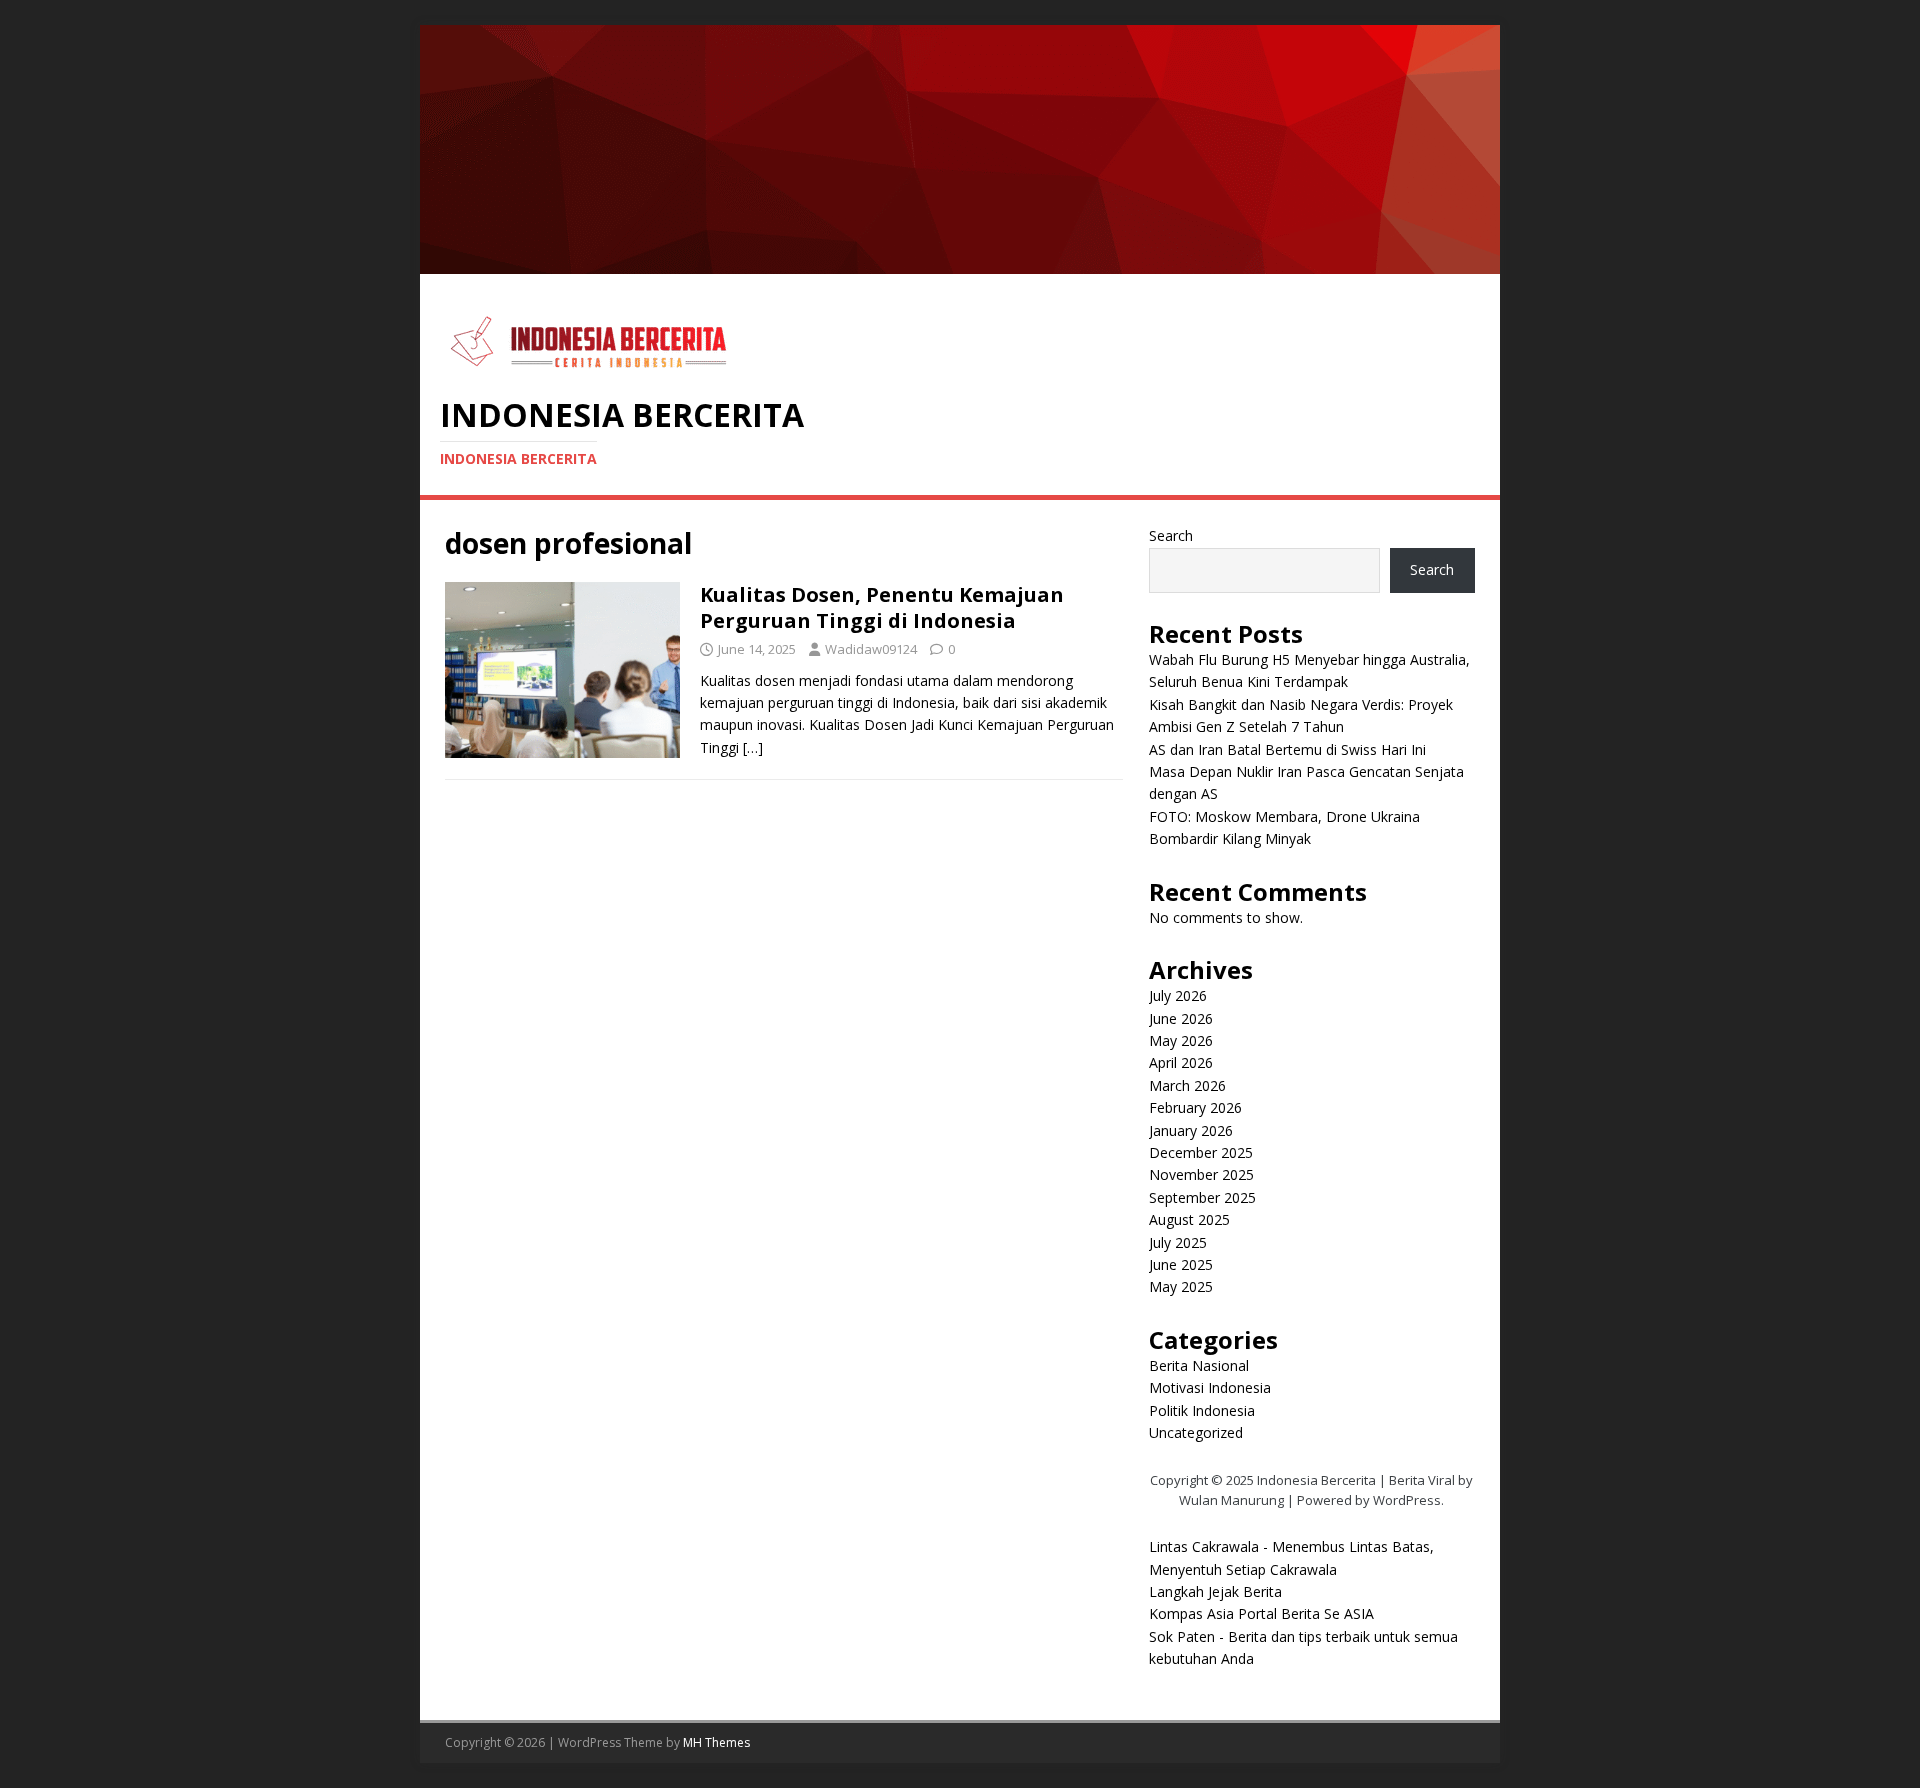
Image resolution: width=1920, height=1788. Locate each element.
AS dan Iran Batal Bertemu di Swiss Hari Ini (1287, 749)
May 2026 (1181, 1040)
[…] (753, 747)
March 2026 (1187, 1085)
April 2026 (1181, 1062)
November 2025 (1201, 1174)
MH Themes (716, 1742)
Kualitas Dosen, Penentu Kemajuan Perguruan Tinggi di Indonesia (882, 607)
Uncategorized (1196, 1432)
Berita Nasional (1199, 1365)
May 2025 (1181, 1286)
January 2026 (1191, 1130)
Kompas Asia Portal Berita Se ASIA (1261, 1613)
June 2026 (1181, 1018)
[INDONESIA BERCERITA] (960, 262)
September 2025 (1202, 1197)
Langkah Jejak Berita (1215, 1591)
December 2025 (1201, 1152)
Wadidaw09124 (871, 649)
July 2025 (1178, 1242)
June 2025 (1181, 1264)
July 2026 (1178, 995)
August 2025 (1189, 1219)
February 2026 (1195, 1107)
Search (1171, 535)
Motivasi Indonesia (1210, 1387)
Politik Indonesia (1202, 1410)
